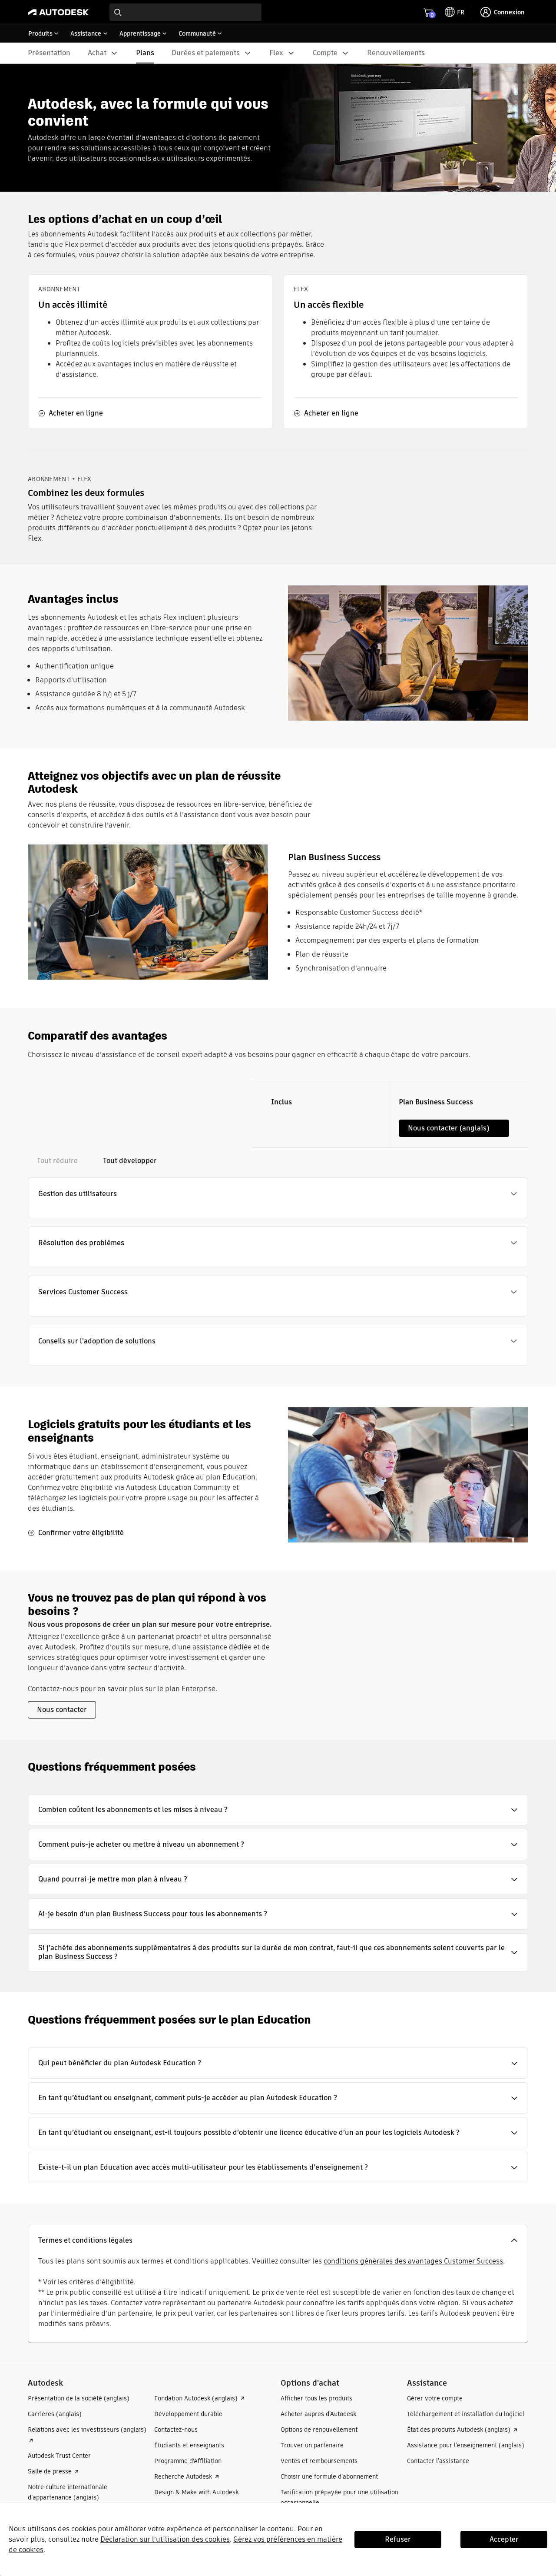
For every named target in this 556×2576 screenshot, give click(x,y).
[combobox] (185, 12)
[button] (278, 1194)
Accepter (504, 2539)
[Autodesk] (58, 12)
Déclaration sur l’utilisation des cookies (165, 2539)
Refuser (398, 2539)
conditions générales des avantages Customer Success (413, 2261)
